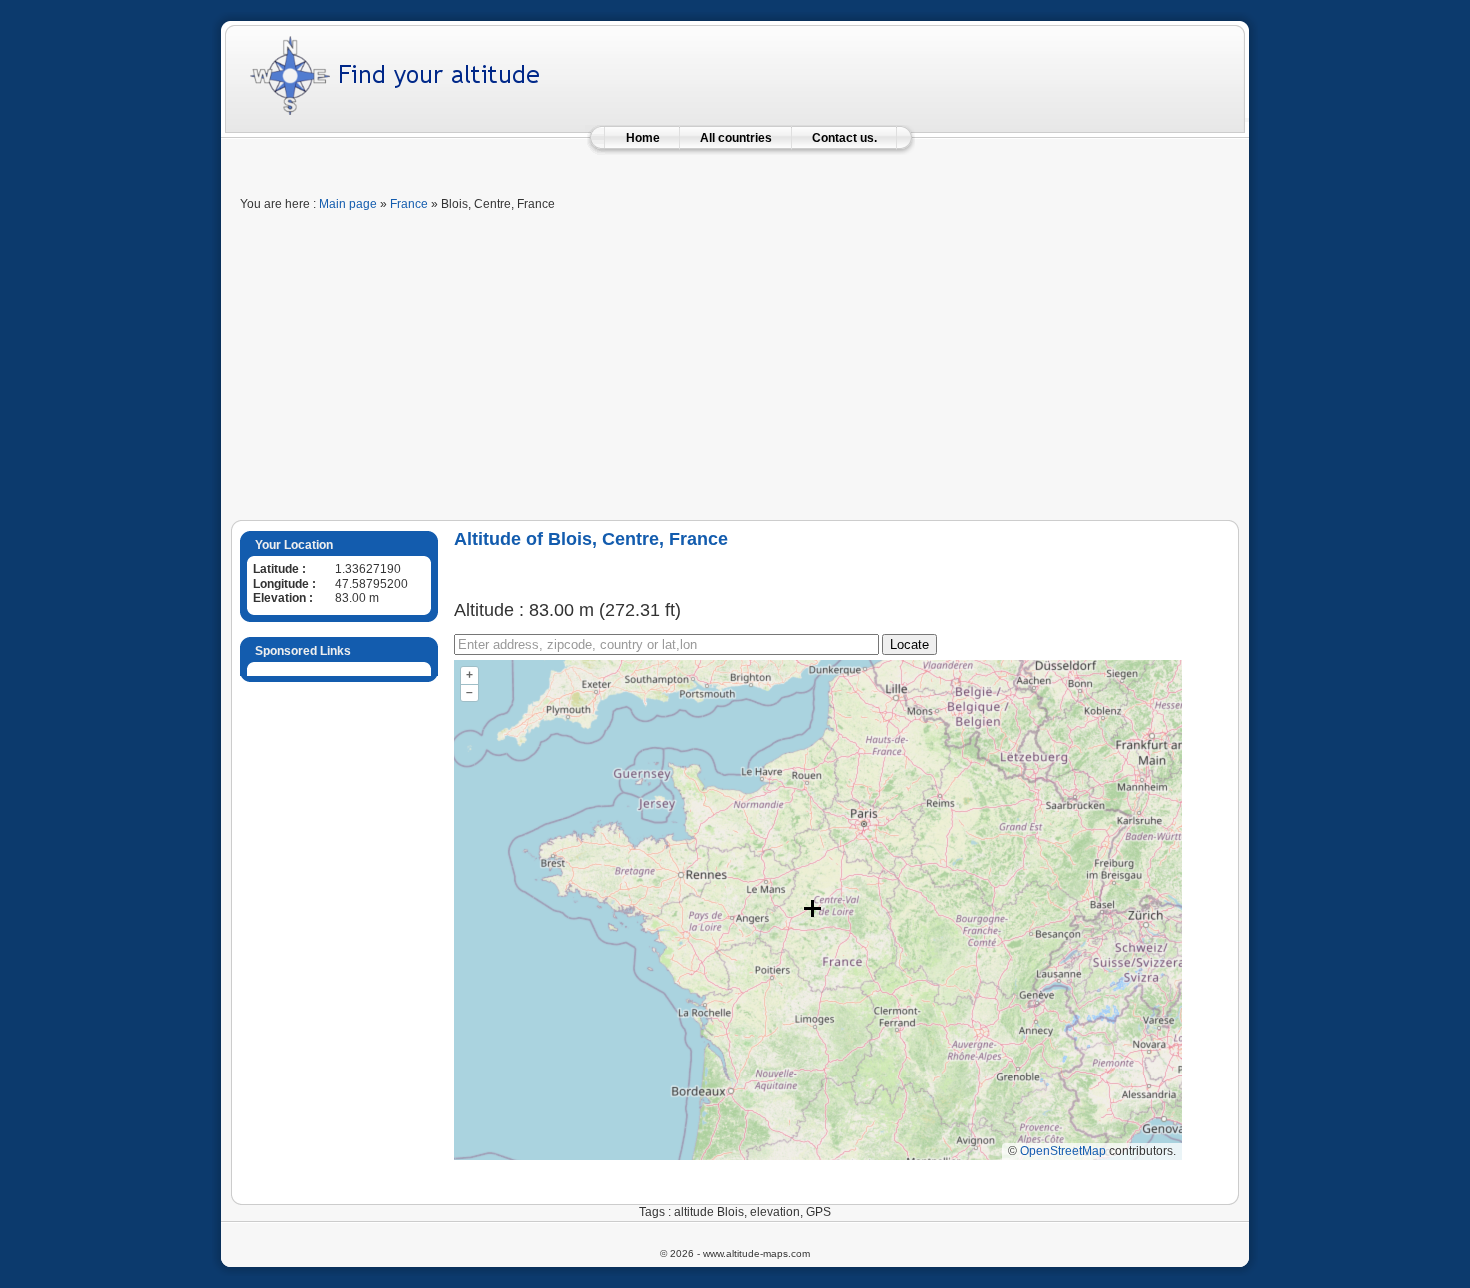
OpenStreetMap (1063, 1151)
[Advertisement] (735, 370)
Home (643, 138)
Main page (348, 204)
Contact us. (844, 138)
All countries (736, 138)
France (409, 204)
